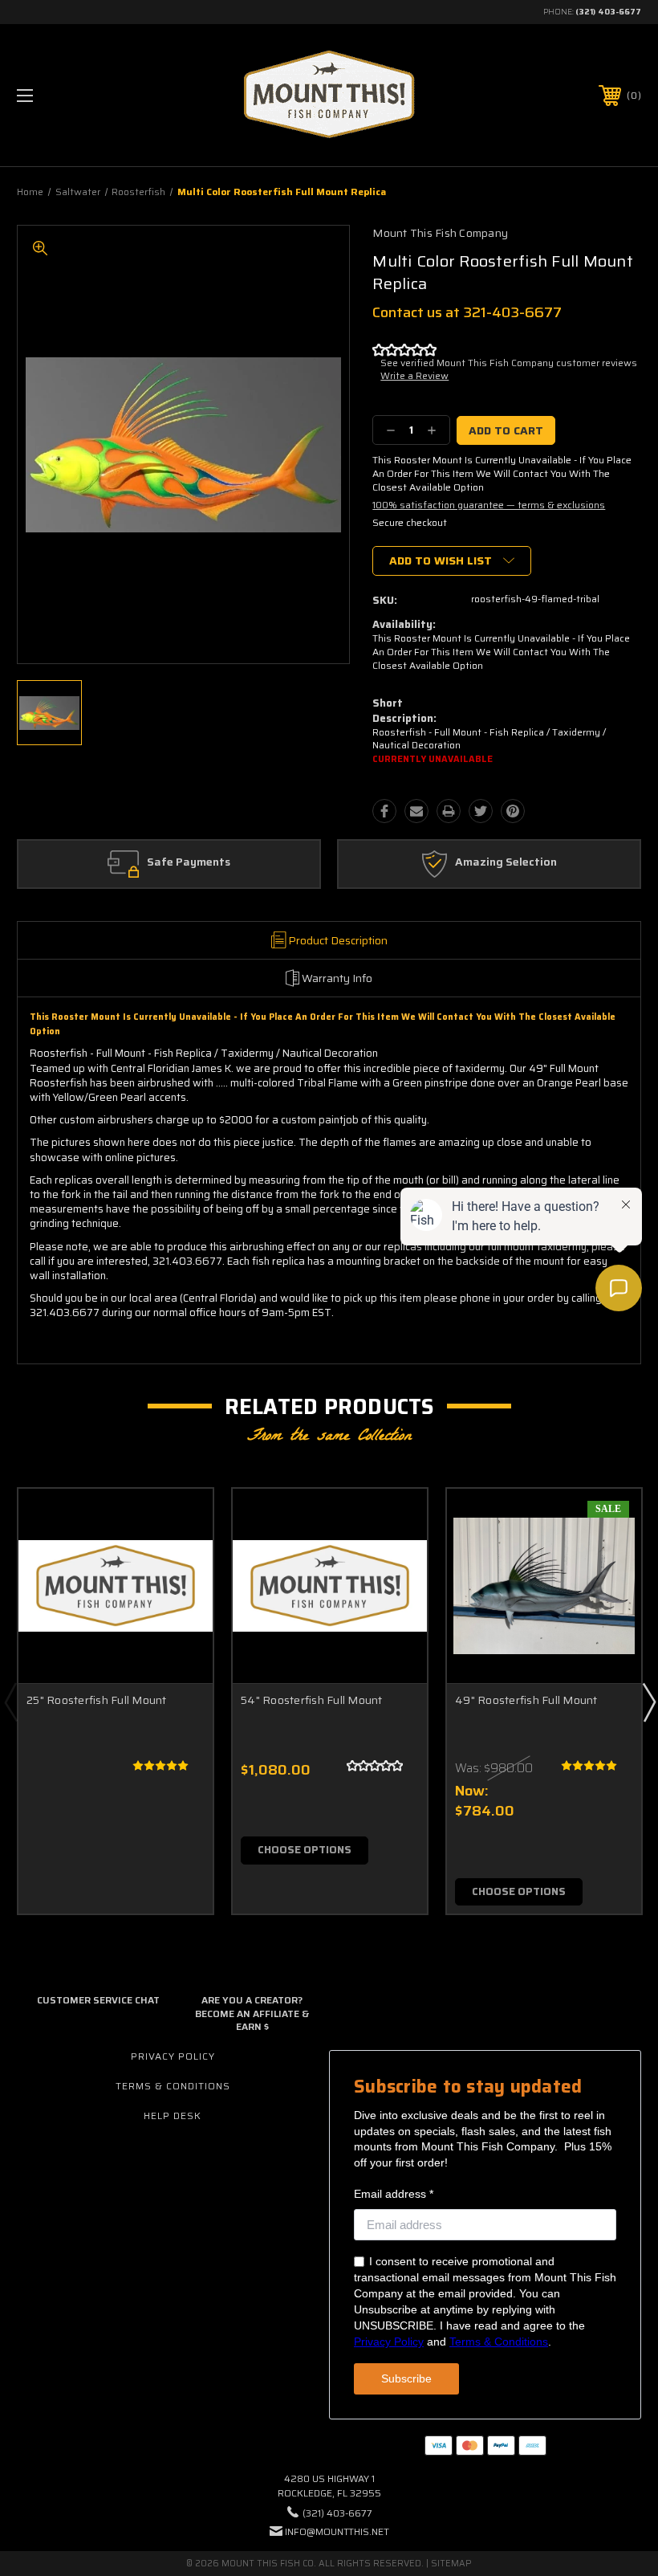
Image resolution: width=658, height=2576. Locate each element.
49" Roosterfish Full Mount (526, 1700)
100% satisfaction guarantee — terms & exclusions (489, 505)
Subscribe (406, 2378)
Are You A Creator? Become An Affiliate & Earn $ (252, 2014)
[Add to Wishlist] (181, 1559)
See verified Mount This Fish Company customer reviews (509, 363)
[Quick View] (181, 1520)
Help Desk (173, 2115)
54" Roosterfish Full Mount (312, 1700)
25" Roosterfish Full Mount (97, 1700)
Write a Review (414, 375)
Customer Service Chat (98, 2000)
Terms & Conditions (173, 2086)
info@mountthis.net (337, 2531)
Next (648, 1702)
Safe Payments (189, 862)
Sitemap (451, 2564)
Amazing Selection (506, 862)
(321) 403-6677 (608, 12)
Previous (10, 1702)
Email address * (394, 2194)
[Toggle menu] (79, 95)
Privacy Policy (173, 2056)
